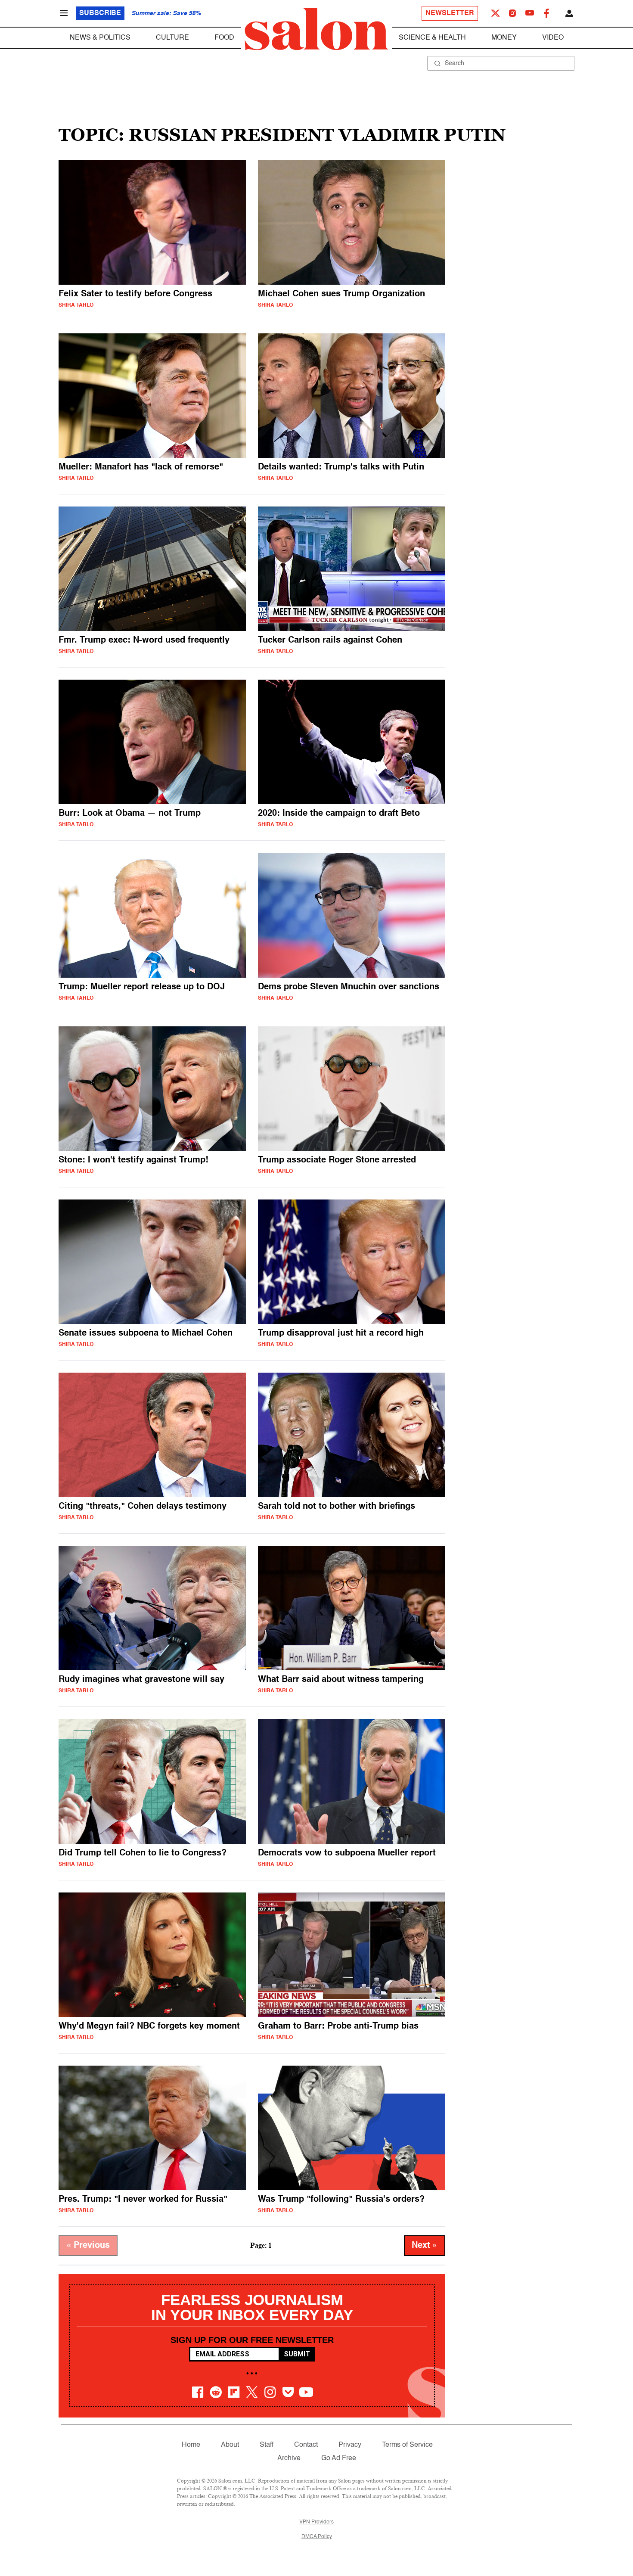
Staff (267, 2445)
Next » (425, 2246)
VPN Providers (316, 2522)
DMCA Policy (317, 2537)
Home (191, 2445)
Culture (172, 38)
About (230, 2445)
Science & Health (432, 38)
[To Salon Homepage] (316, 29)
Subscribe (100, 13)
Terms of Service (407, 2445)
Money (504, 38)
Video (553, 38)
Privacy (350, 2445)
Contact (306, 2445)
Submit (297, 2354)
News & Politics (100, 38)
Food (224, 38)
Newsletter (450, 13)
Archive (289, 2458)
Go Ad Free (339, 2458)
